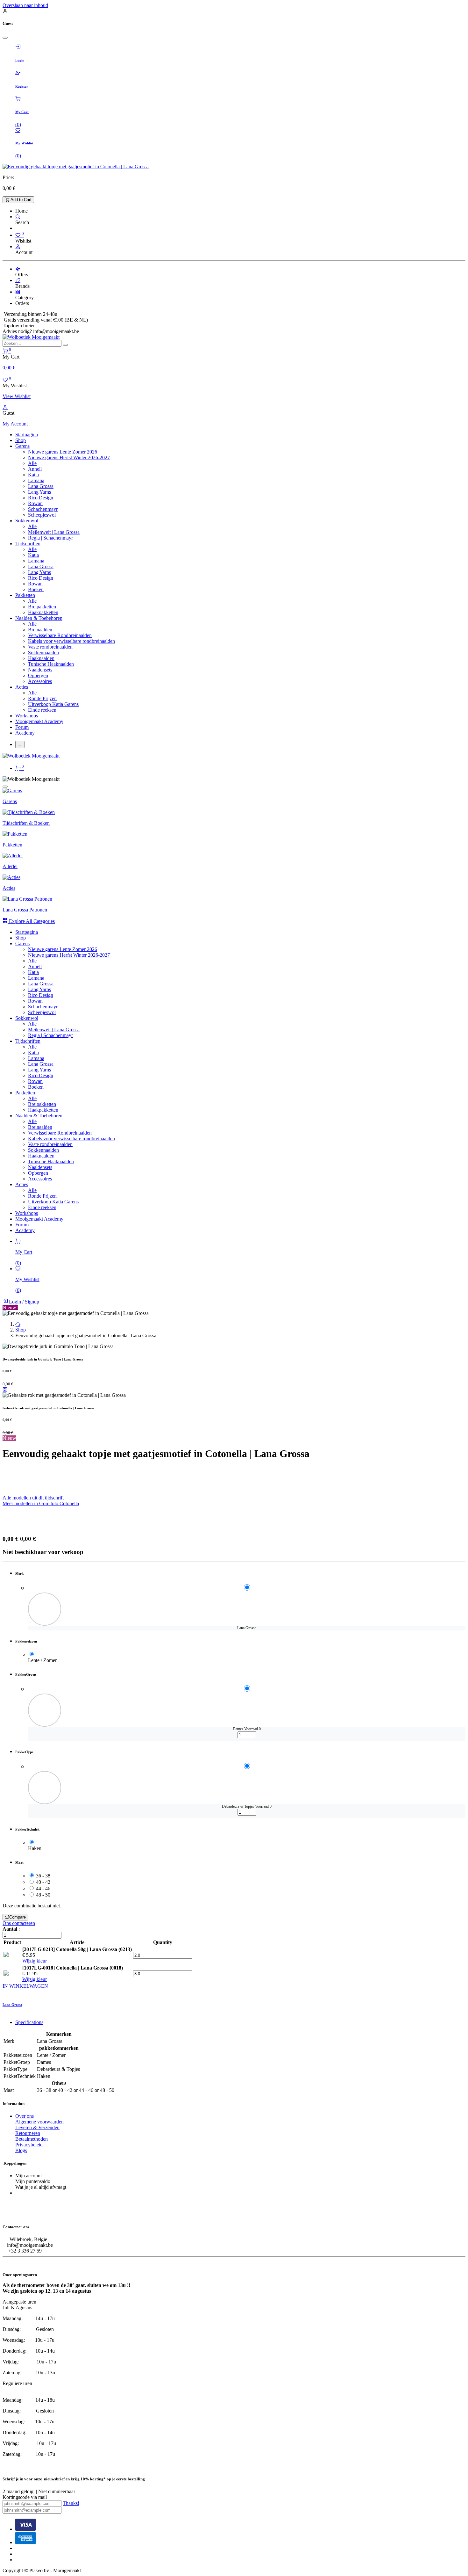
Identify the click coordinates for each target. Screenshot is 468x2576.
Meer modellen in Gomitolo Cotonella (41, 1503)
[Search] (18, 217)
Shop (21, 1330)
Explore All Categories (31, 921)
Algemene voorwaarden (39, 2122)
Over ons (25, 2116)
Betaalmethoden (32, 2139)
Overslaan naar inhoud (25, 5)
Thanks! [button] (71, 2503)
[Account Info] (18, 247)
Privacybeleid (29, 2145)
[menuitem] (27, 435)
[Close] (5, 38)
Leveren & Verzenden (37, 2127)
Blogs (21, 2150)
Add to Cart (20, 200)
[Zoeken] (65, 345)
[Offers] (18, 269)
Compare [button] (18, 1917)
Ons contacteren (19, 1923)
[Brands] (18, 280)
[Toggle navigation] (20, 744)
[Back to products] (5, 1389)
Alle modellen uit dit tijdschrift (33, 1498)
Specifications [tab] (29, 2022)
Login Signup (23, 1302)
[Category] (18, 292)
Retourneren (28, 2133)
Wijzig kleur (35, 1961)
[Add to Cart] (30, 1739)
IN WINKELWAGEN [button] (25, 1986)
